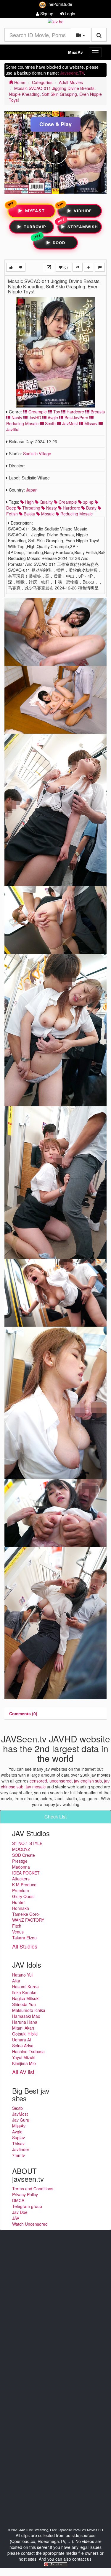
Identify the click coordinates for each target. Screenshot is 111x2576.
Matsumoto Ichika (29, 2010)
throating (31, 508)
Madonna (21, 1867)
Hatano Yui (22, 1975)
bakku (29, 514)
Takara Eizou (24, 1938)
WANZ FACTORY (28, 1920)
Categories (42, 82)
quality (46, 502)
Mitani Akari (23, 2028)
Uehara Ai (21, 2040)
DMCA (18, 2200)
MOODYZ (21, 1849)
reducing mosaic (76, 514)
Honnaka (21, 1908)
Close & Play (55, 124)
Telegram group (27, 2206)
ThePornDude (59, 4)
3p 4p (88, 502)
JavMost (69, 423)
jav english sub (88, 1781)
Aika (16, 1981)
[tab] (23, 1713)
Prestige (20, 1861)
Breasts (97, 412)
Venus (18, 1932)
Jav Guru (21, 2120)
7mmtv (18, 2155)
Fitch (17, 1926)
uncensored (61, 1781)
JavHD (34, 418)
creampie (67, 502)
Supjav (18, 2138)
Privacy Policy (25, 2194)
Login (69, 14)
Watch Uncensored (30, 2224)
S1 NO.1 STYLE (27, 1843)
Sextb (50, 423)
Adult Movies (71, 82)
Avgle (52, 418)
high (29, 502)
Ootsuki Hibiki (25, 2034)
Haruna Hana (25, 2022)
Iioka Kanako (24, 1992)
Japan (32, 490)
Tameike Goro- (26, 1914)
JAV (16, 2218)
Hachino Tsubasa (28, 2051)
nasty (51, 508)
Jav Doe (20, 2212)
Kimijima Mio (24, 2063)
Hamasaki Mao (26, 2016)
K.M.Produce (24, 1885)
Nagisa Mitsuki (26, 1998)
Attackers (21, 1879)
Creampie (37, 412)
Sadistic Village (37, 454)
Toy (56, 412)
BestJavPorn (76, 418)
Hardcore (75, 412)
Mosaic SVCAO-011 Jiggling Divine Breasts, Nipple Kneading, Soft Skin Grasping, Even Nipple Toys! (55, 94)
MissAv (75, 52)
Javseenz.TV (72, 73)
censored (38, 1781)
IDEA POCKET (26, 1873)
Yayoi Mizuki (24, 2057)
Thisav (18, 2143)
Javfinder (21, 2149)
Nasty (16, 418)
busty (91, 508)
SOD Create (24, 1855)
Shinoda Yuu (24, 2004)
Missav (90, 423)
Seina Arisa (23, 2046)
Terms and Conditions (33, 2189)
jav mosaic (36, 1787)
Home (19, 82)
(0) (65, 267)
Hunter (18, 1902)
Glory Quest (23, 1896)
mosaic (47, 514)
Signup (46, 14)
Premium (21, 1890)
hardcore (71, 508)
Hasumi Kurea (25, 1987)
